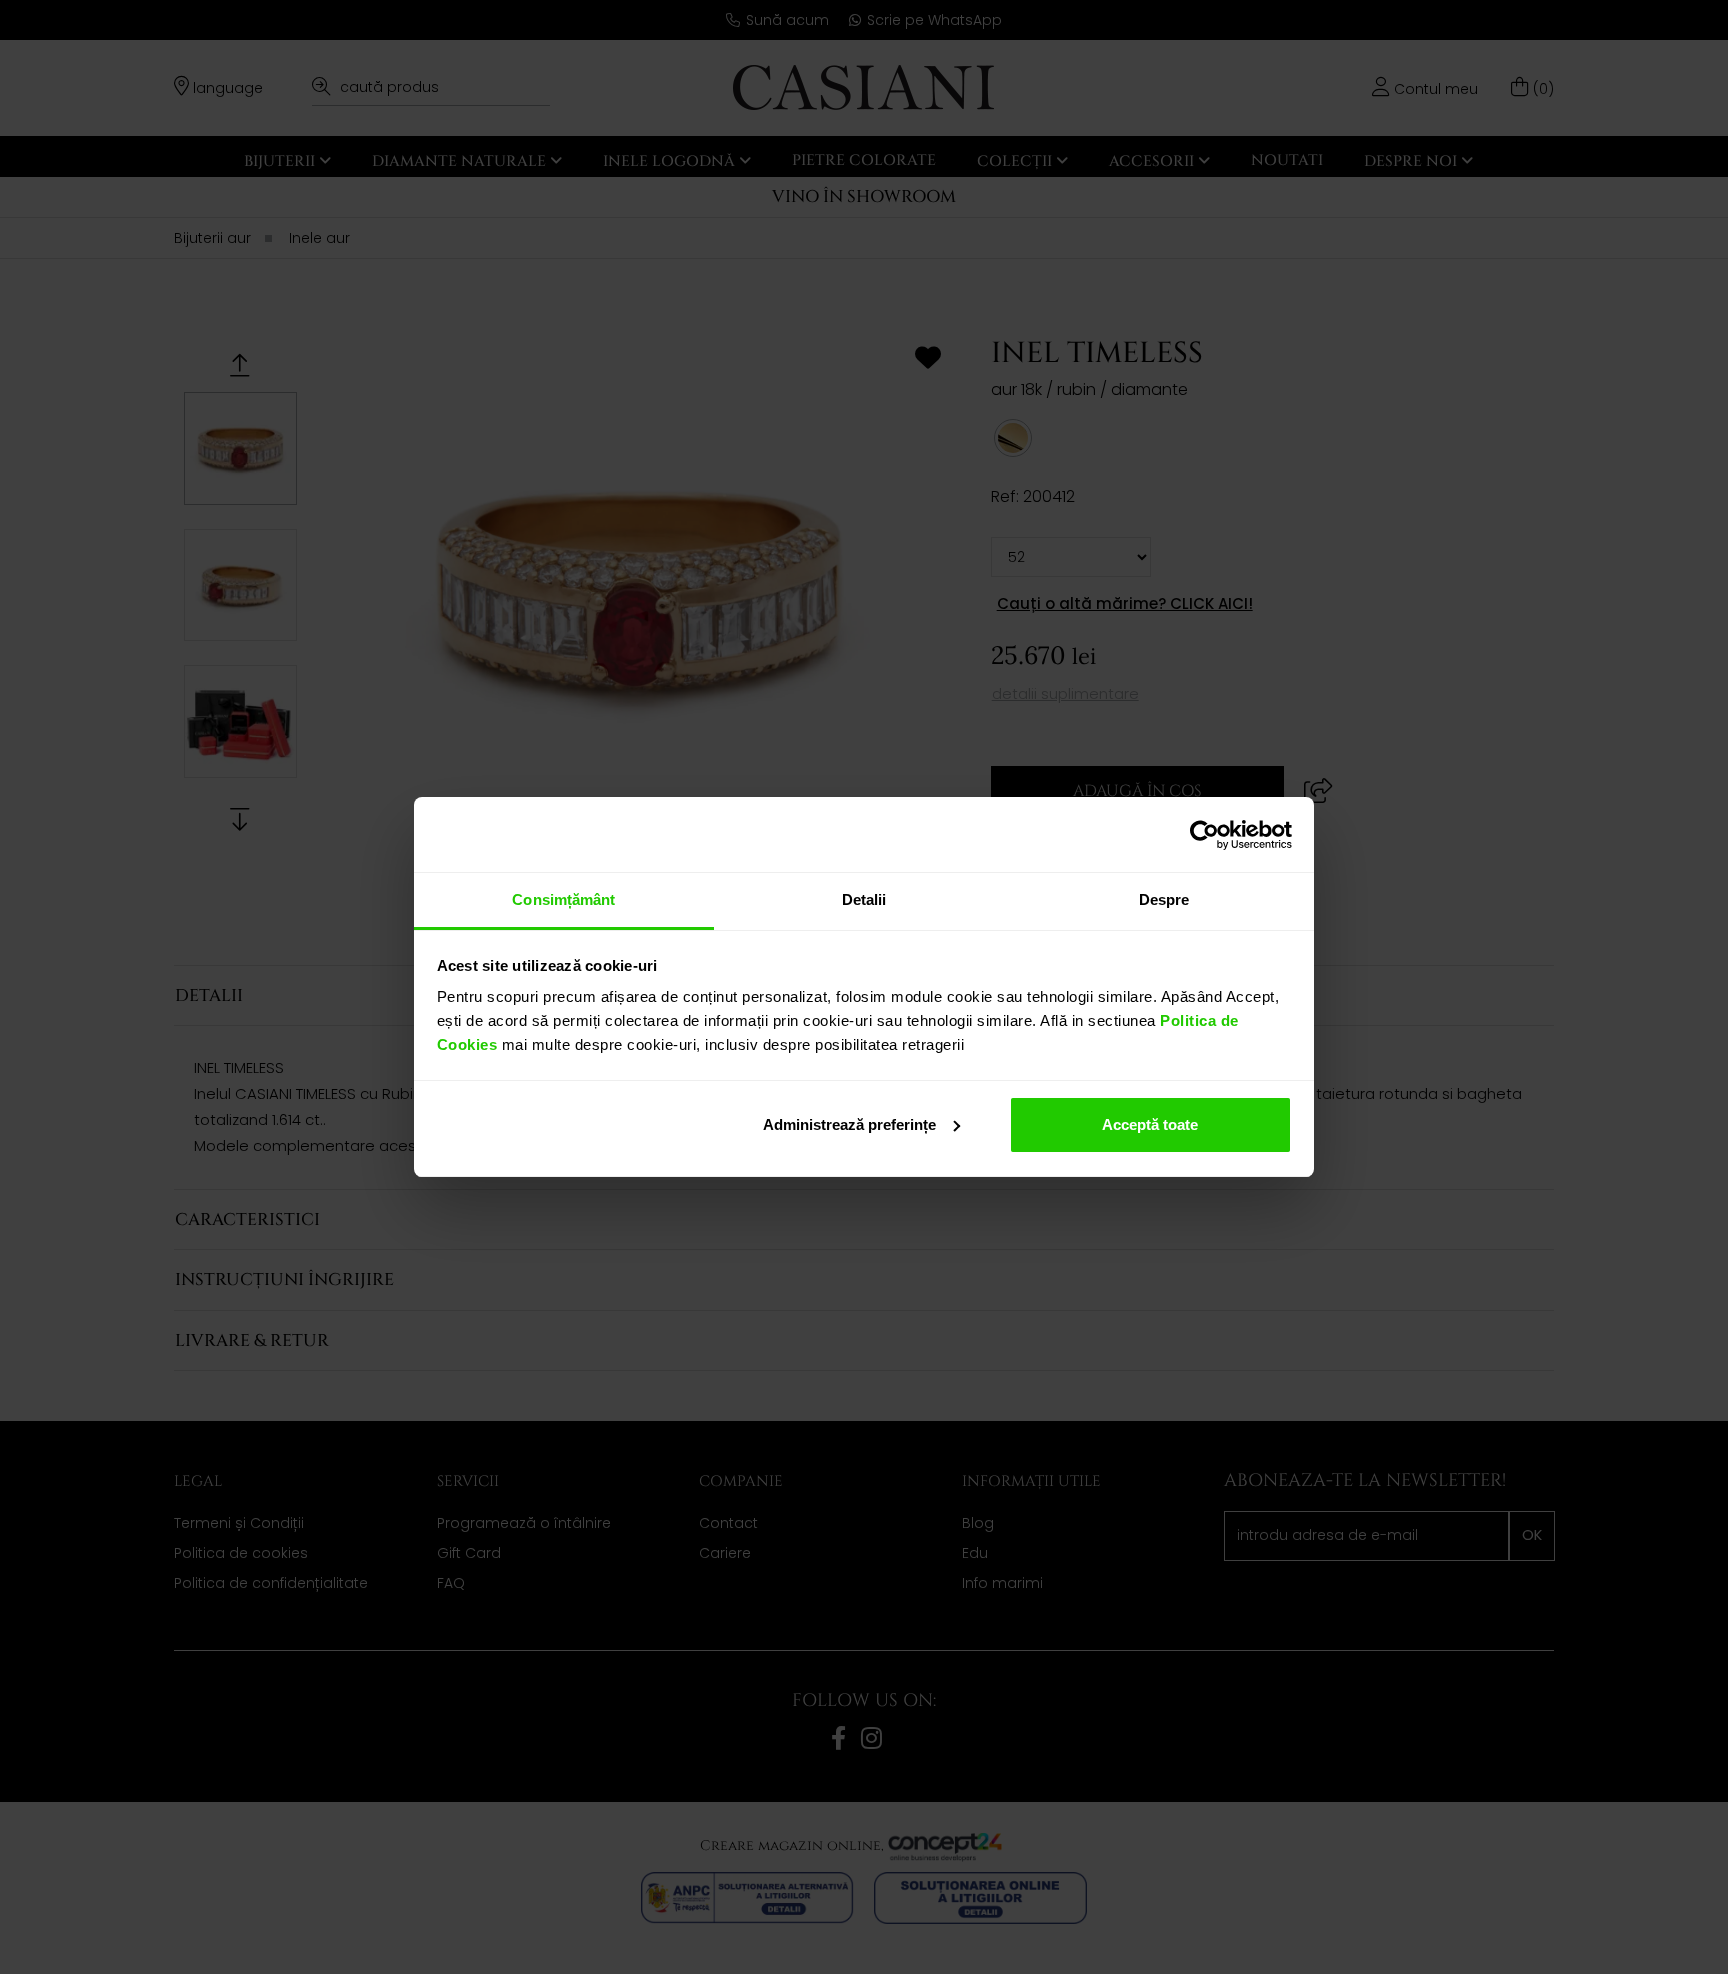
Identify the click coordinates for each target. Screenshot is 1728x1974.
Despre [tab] (1164, 899)
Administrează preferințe (849, 1124)
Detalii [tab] (864, 899)
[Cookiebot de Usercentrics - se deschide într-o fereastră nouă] (1204, 835)
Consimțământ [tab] (563, 899)
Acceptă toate (1150, 1124)
